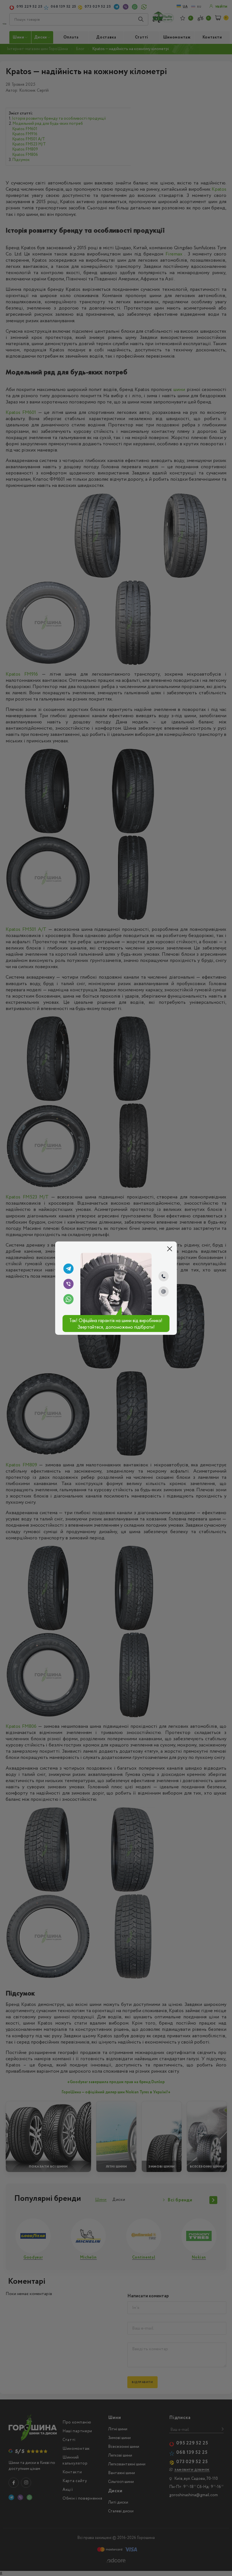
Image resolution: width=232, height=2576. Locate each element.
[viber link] (68, 1284)
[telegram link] (68, 1269)
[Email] (164, 1292)
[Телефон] (164, 1276)
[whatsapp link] (68, 1299)
